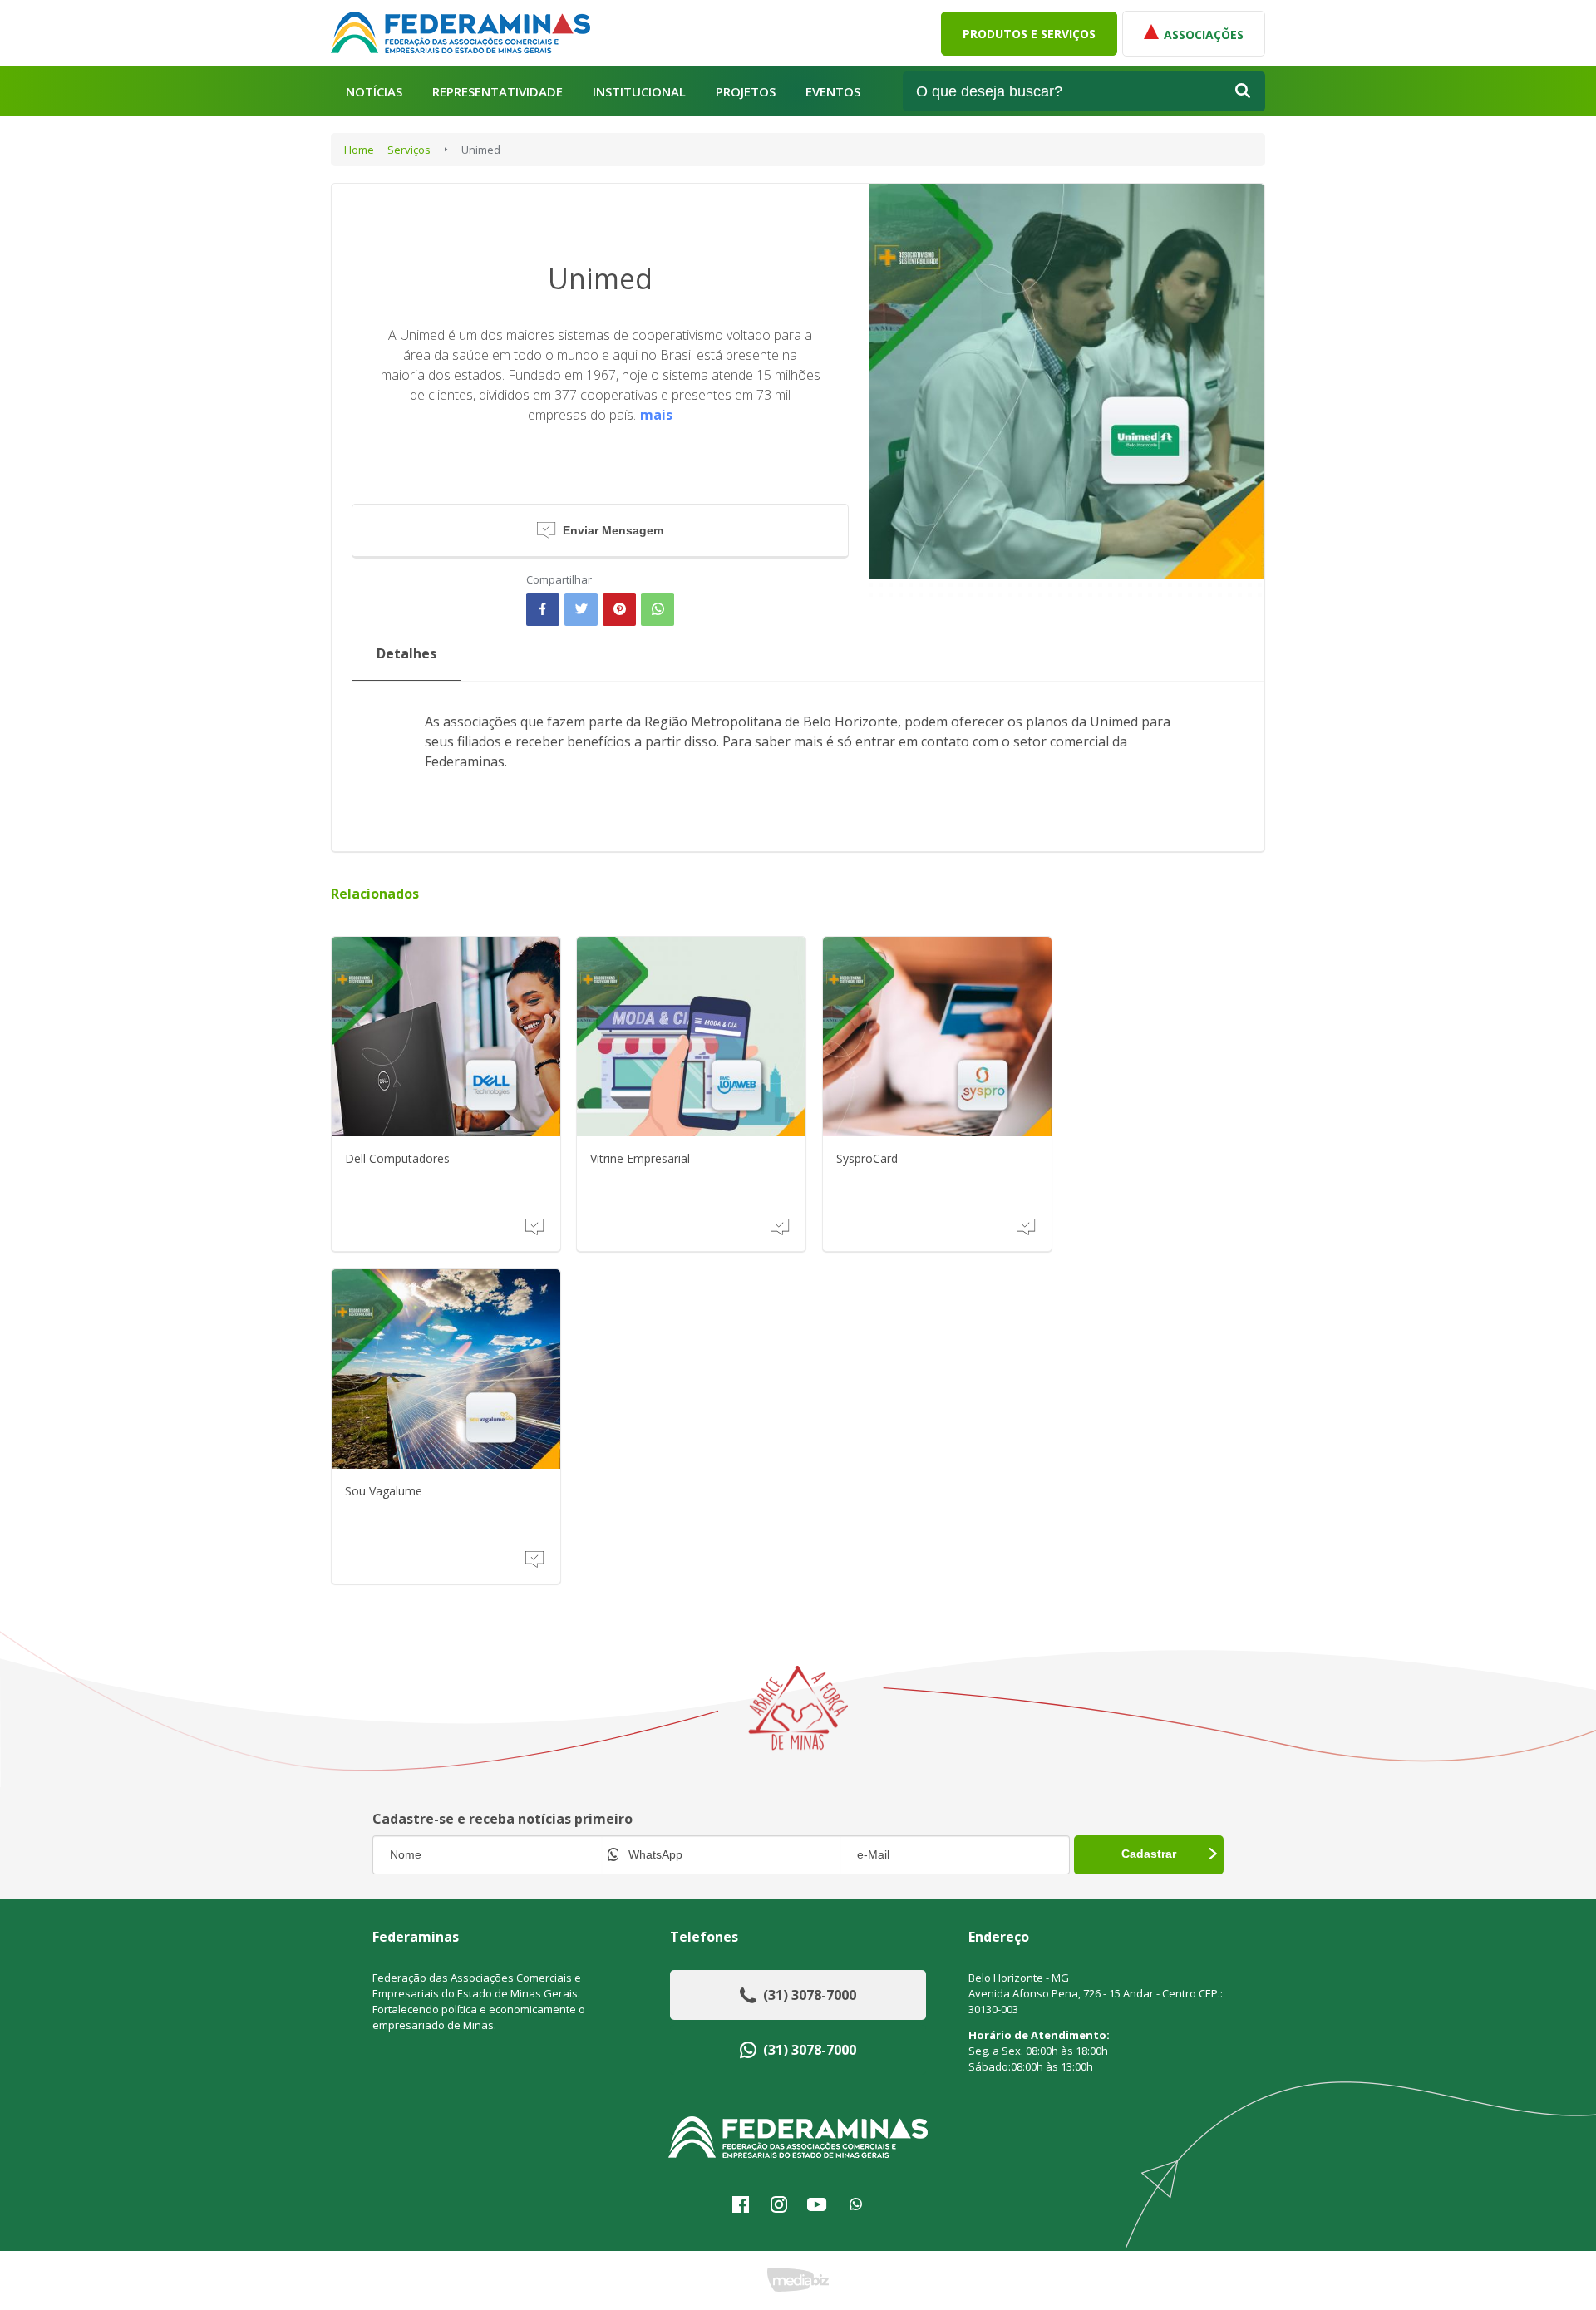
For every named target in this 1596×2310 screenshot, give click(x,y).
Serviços (409, 150)
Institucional (639, 92)
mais (656, 415)
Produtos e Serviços (1029, 34)
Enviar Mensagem (613, 530)
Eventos (833, 92)
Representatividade (498, 92)
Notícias (374, 92)
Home (359, 150)
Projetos (746, 92)
